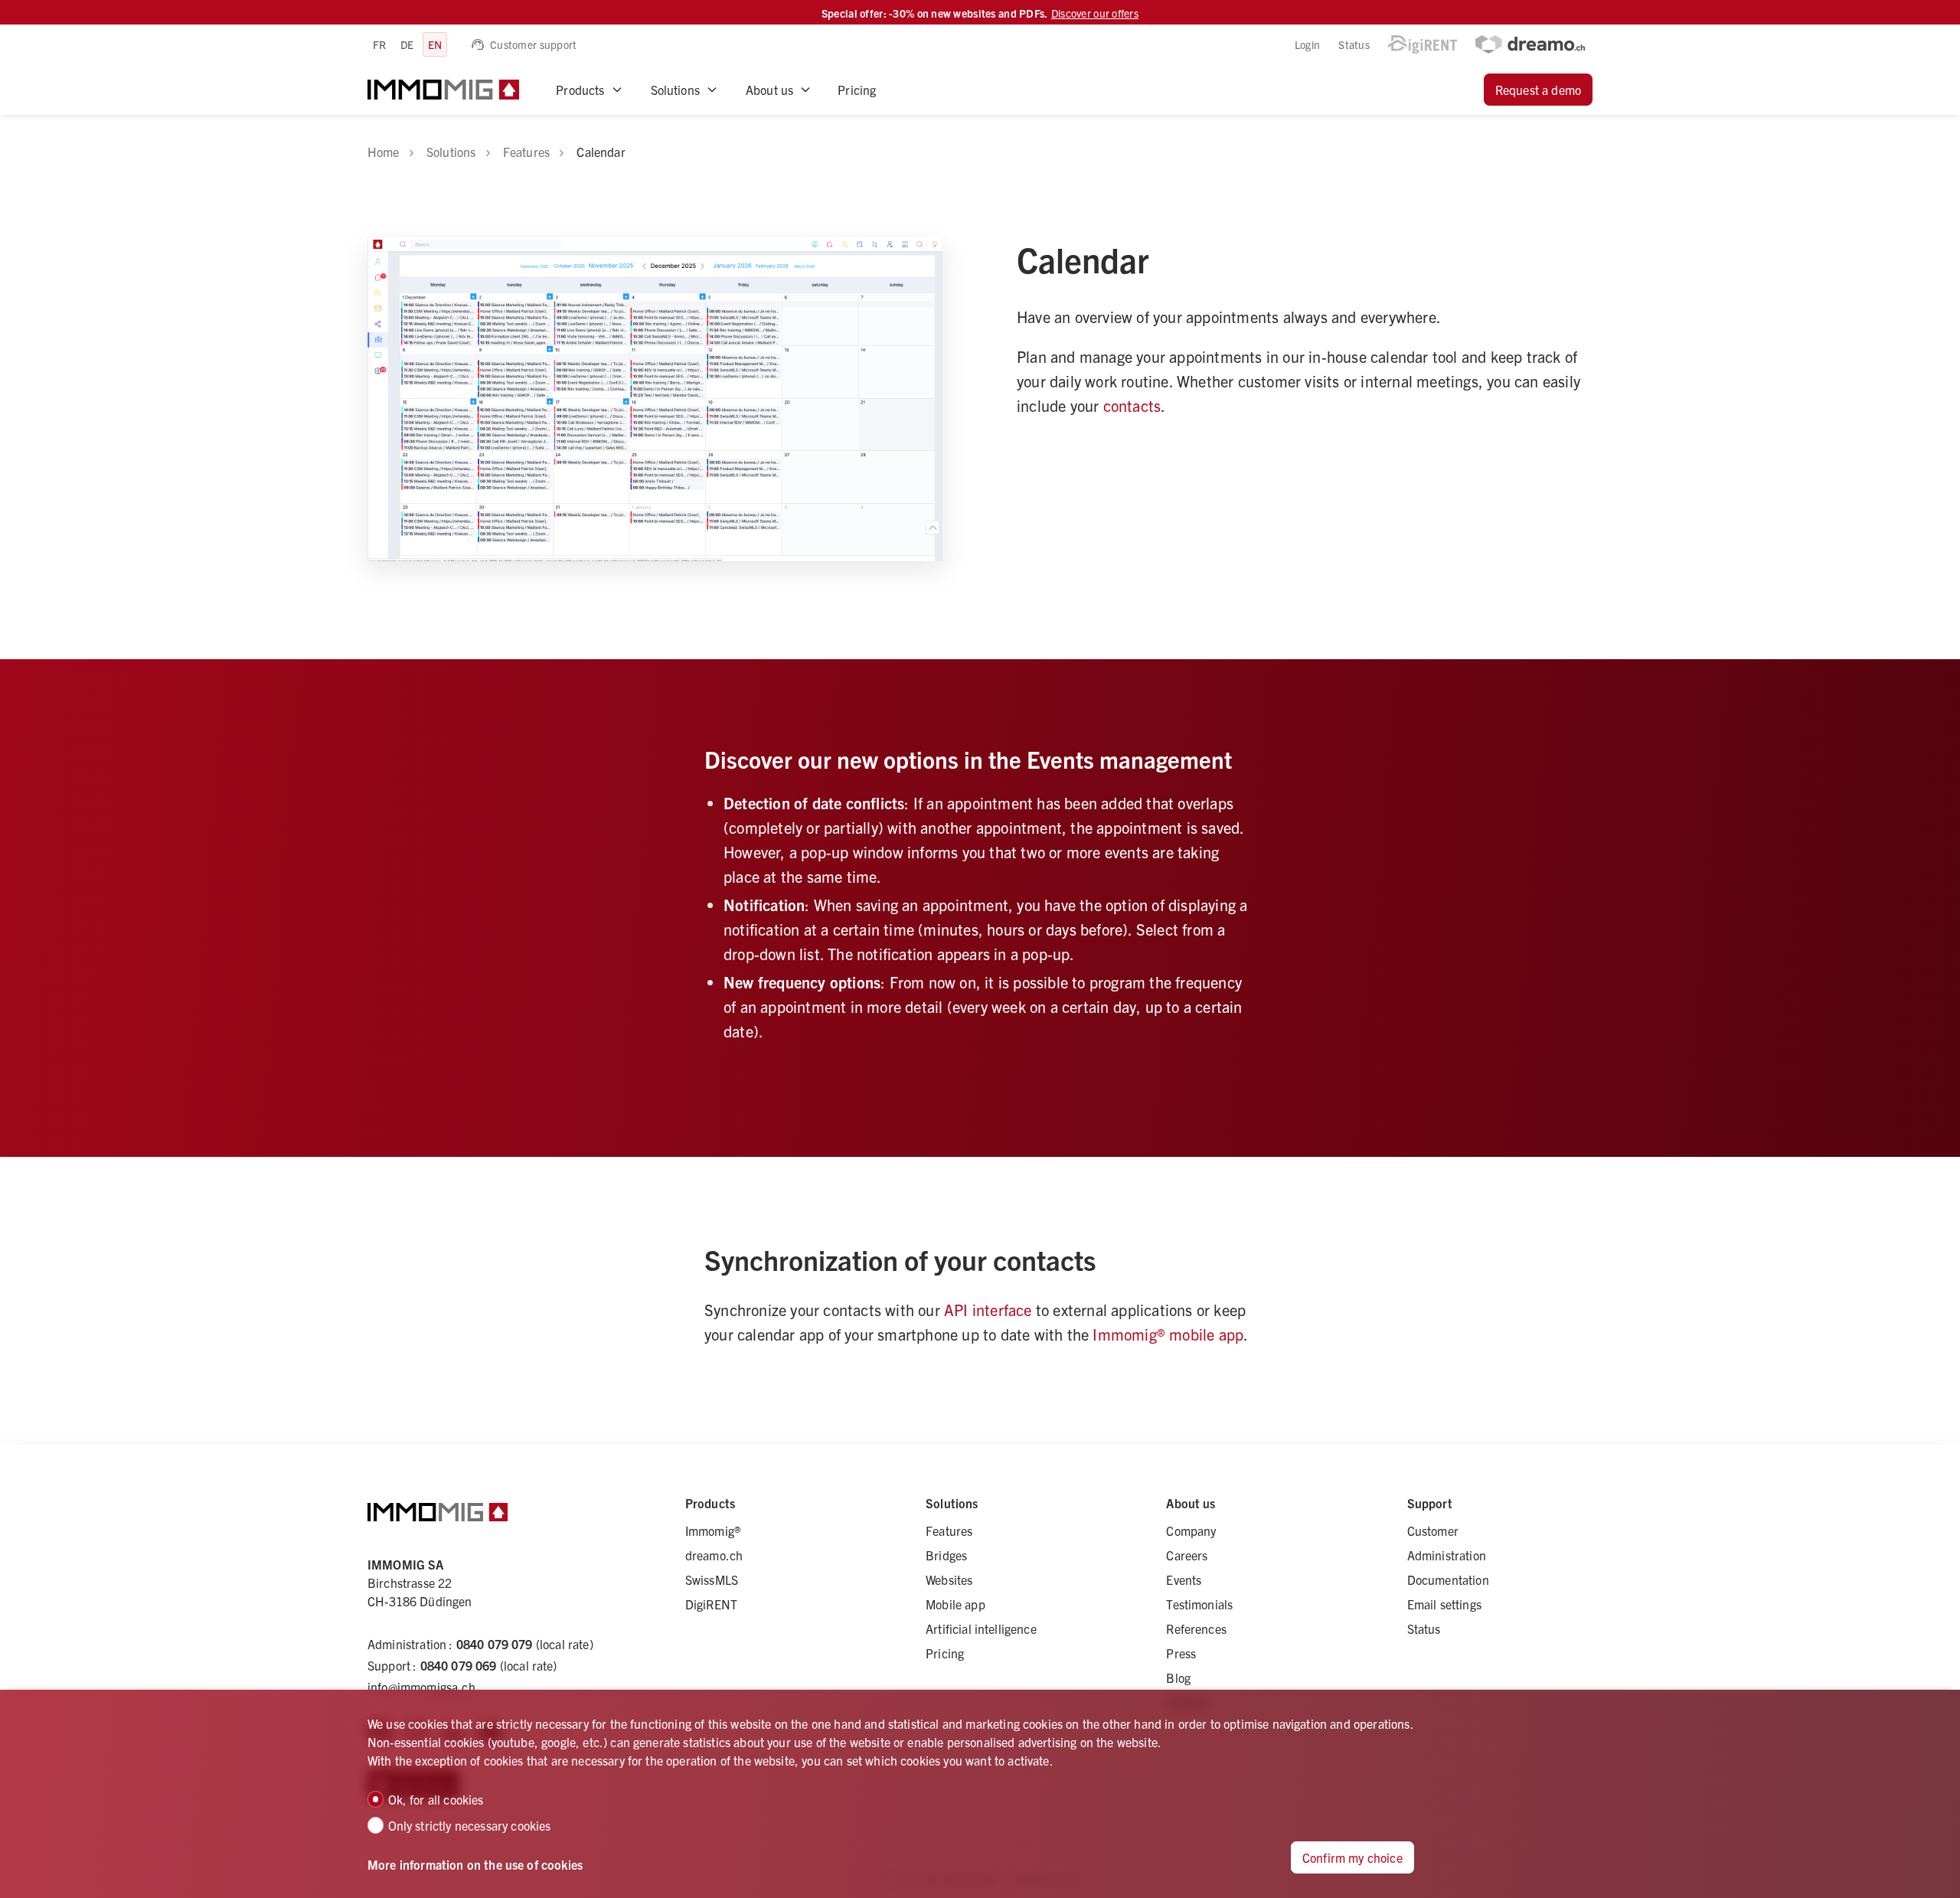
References (1196, 1628)
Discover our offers (1095, 13)
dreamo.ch (714, 1555)
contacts (1132, 405)
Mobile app (955, 1604)
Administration (1447, 1555)
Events (1184, 1579)
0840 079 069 (459, 1665)
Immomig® (713, 1530)
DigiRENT (711, 1604)
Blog (1178, 1677)
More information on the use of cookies (475, 1864)
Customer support (533, 44)
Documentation (1448, 1579)
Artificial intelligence (981, 1628)
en (435, 44)
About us (769, 90)
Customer (1433, 1530)
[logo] (443, 90)
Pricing (857, 90)
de (407, 44)
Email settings (1444, 1604)
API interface (988, 1310)
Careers (1187, 1555)
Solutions (675, 90)
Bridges (946, 1555)
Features (949, 1530)
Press (1181, 1653)
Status (1354, 44)
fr (380, 44)
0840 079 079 (495, 1644)
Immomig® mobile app (1168, 1334)
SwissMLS (712, 1579)
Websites (949, 1579)
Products (580, 90)
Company (1191, 1530)
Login (1307, 44)
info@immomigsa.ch (421, 1687)
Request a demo (1538, 90)
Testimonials (1199, 1604)
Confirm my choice (1352, 1857)
